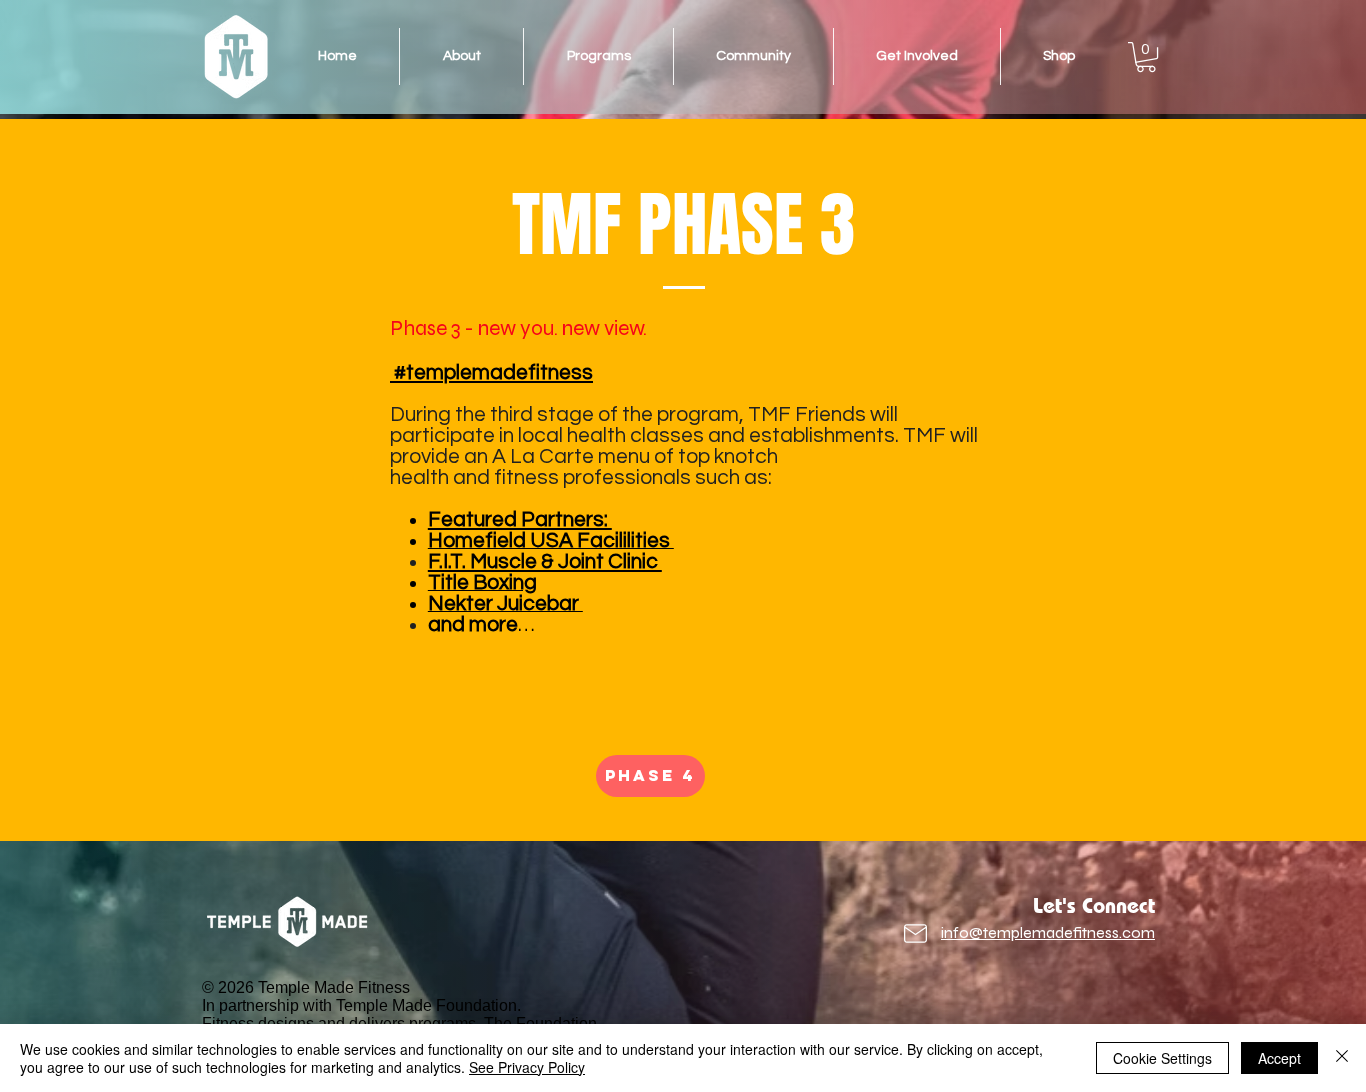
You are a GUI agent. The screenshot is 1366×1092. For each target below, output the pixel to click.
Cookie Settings (1162, 1058)
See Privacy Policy (527, 1067)
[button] (1146, 57)
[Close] (1342, 1058)
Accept (1279, 1058)
